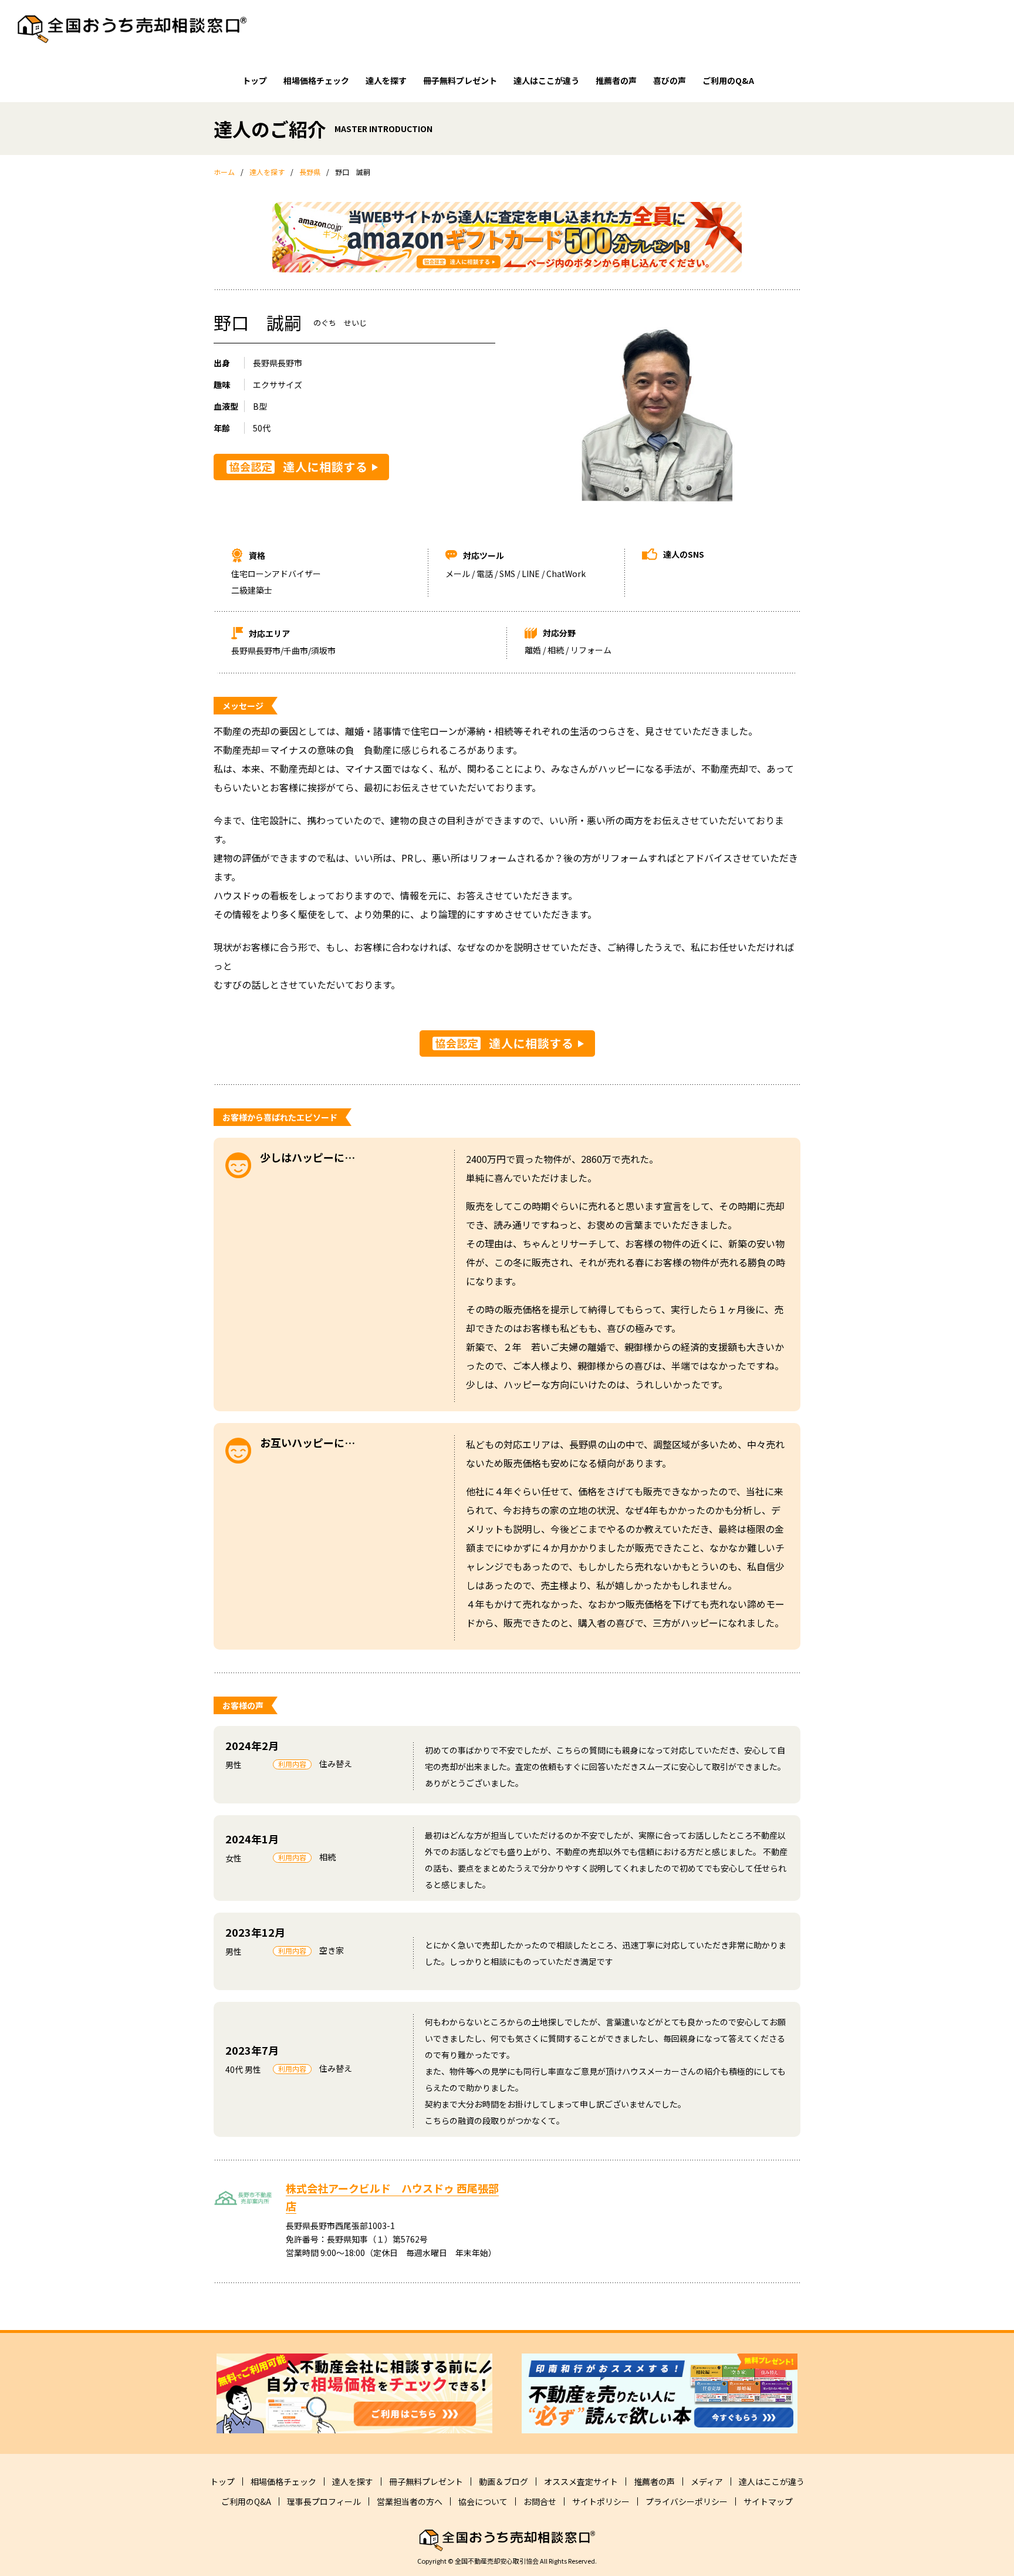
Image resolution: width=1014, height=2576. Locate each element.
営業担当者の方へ (410, 2501)
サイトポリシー (601, 2501)
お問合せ (540, 2501)
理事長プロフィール (324, 2501)
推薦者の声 (616, 80)
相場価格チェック (316, 80)
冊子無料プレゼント (460, 80)
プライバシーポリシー (687, 2501)
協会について (483, 2501)
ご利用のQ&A (728, 80)
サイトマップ (768, 2501)
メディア (707, 2481)
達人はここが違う (546, 80)
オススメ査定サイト (581, 2481)
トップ (255, 80)
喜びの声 (670, 80)
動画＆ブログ (503, 2481)
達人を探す (386, 80)
